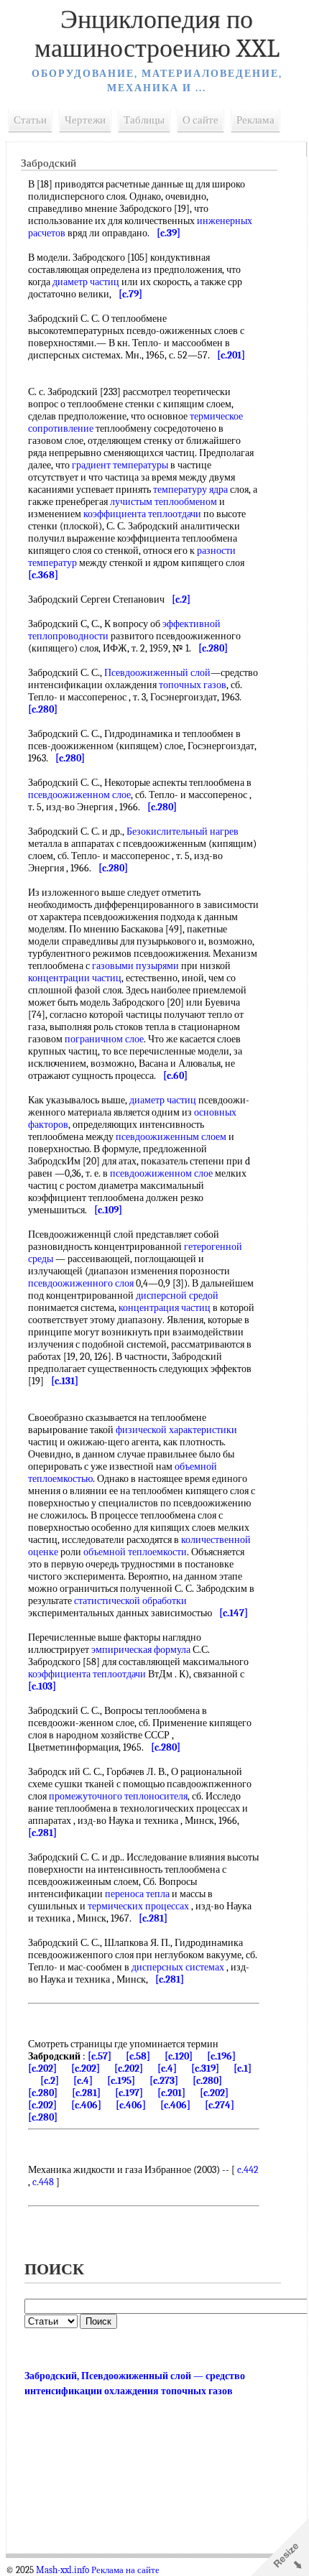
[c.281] (86, 2093)
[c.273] (164, 2081)
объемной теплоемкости (135, 1552)
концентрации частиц (75, 978)
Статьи (30, 120)
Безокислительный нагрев (183, 831)
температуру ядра (190, 490)
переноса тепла (137, 1894)
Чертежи (85, 120)
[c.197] (129, 2093)
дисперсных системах (178, 1967)
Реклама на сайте (125, 2570)
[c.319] (205, 2068)
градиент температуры (120, 465)
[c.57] (100, 2056)
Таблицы (144, 120)
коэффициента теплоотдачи (142, 514)
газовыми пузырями (135, 966)
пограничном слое (104, 1039)
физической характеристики (176, 1430)
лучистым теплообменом (163, 502)
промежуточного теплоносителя (118, 1796)
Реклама (255, 120)
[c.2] (50, 2081)
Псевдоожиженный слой (157, 673)
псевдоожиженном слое (79, 795)
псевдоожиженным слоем (171, 1137)
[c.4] (167, 2068)
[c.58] (138, 2056)
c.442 (248, 2170)
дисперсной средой (177, 1296)
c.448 (43, 2182)
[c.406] (86, 2105)
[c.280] (207, 2081)
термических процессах (138, 1906)
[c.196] (221, 2056)
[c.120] (179, 2056)
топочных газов (193, 685)
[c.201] (171, 2093)
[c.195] (121, 2081)
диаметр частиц (86, 282)
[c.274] (220, 2105)
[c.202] (42, 2068)
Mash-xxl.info (63, 2570)
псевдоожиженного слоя (81, 1283)
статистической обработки (130, 1601)
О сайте (200, 120)
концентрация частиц (165, 1308)
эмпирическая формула (141, 1650)
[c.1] (243, 2068)
